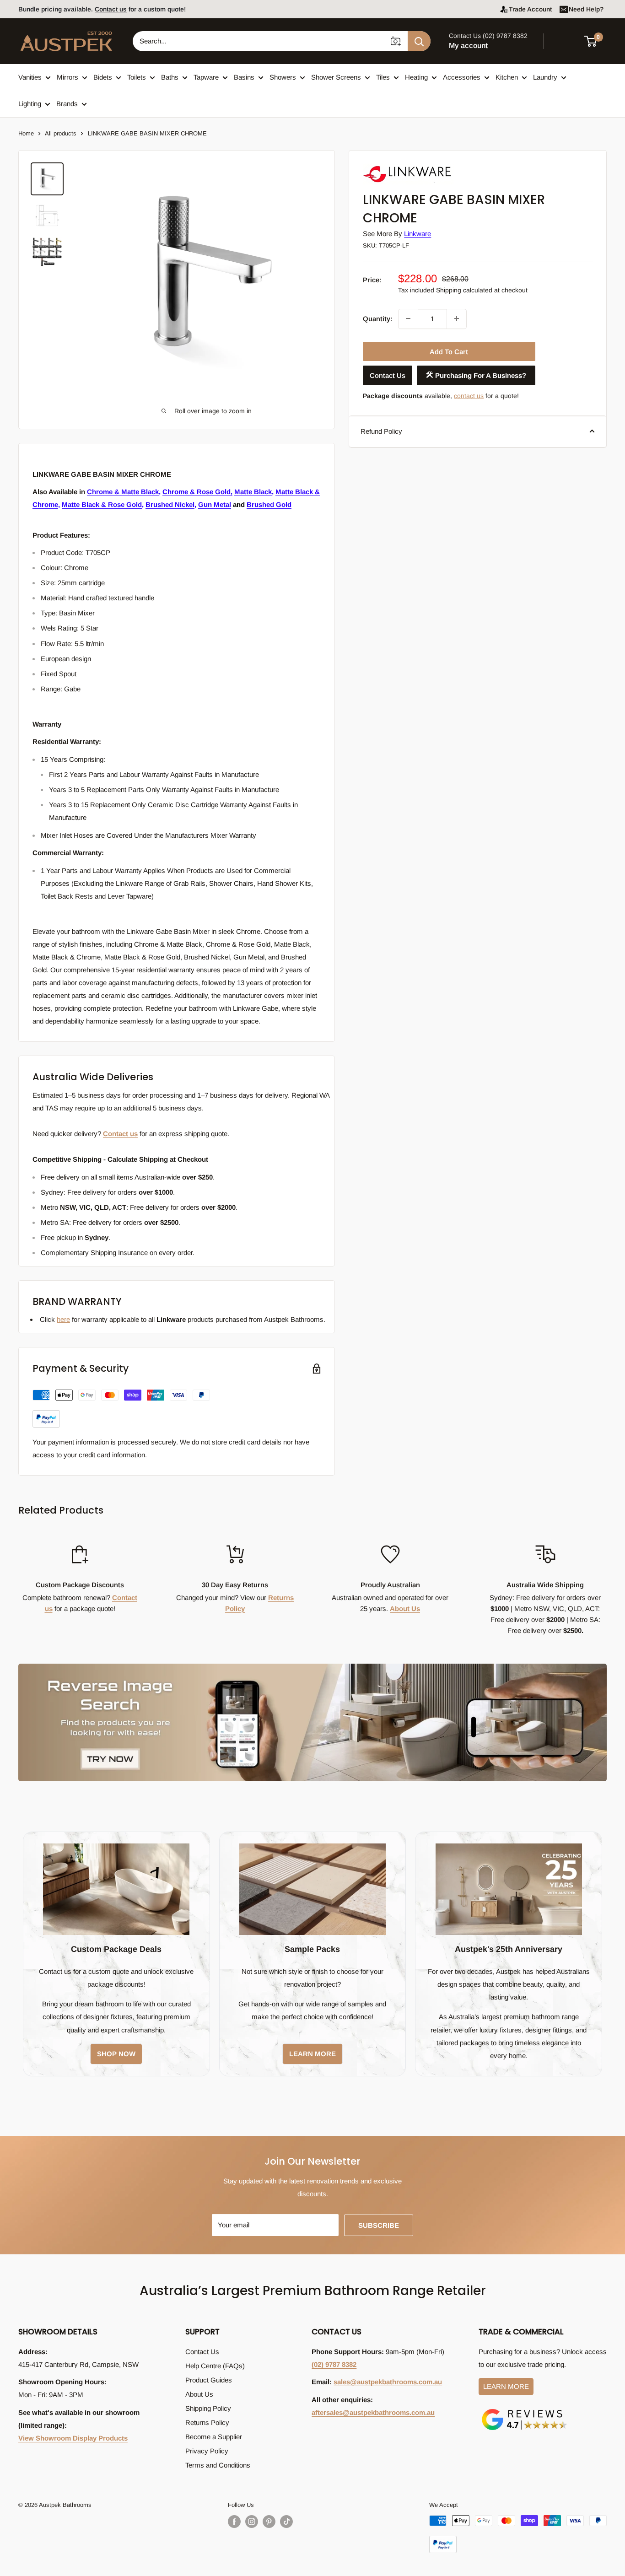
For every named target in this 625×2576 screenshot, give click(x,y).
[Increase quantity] (457, 318)
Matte (284, 492)
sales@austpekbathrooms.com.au (388, 2382)
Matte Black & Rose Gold (102, 504)
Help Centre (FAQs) (215, 2366)
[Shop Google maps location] (524, 2411)
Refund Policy (381, 431)
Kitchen (507, 77)
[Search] (419, 41)
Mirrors (67, 77)
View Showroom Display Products (73, 2438)
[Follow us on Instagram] (252, 2522)
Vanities (30, 77)
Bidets (103, 77)
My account (468, 46)
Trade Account (530, 9)
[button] (596, 41)
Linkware (418, 234)
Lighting (30, 104)
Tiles (383, 77)
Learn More (506, 2386)
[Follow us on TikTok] (286, 2522)
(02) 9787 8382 (334, 2364)
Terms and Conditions (218, 2465)
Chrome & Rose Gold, (197, 492)
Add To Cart (449, 351)
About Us (405, 1609)
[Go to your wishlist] (566, 40)
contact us (469, 395)
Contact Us (388, 375)
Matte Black (253, 492)
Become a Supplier (214, 2437)
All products (61, 133)
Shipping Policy (208, 2408)
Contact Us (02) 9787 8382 (488, 36)
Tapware (206, 77)
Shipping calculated (464, 290)
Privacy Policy (207, 2451)
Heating (416, 77)
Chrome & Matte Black (123, 492)
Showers (283, 77)
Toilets (137, 77)
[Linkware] (409, 165)
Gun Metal (215, 504)
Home (26, 133)
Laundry (545, 77)
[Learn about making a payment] (121, 1409)
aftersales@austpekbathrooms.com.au (373, 2412)
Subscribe (379, 2225)
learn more (312, 2054)
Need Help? (586, 9)
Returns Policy (207, 2422)
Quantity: (378, 318)
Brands (67, 104)
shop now (116, 2054)
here (63, 1319)
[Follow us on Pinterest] (269, 2522)
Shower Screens (336, 77)
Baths (170, 77)
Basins (244, 77)
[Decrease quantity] (408, 318)
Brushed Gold (269, 504)
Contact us (111, 9)
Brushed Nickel (170, 504)
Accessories (462, 77)
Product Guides (209, 2380)
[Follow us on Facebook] (234, 2522)
